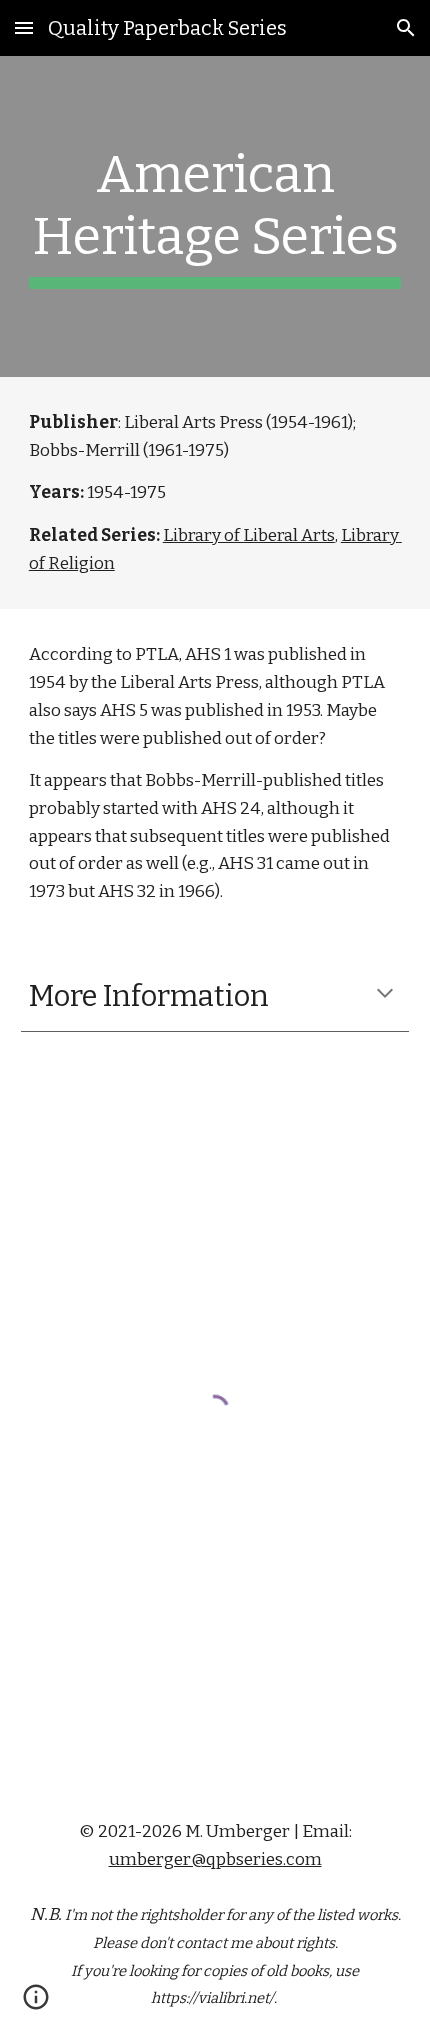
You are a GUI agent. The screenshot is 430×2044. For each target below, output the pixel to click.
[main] (215, 216)
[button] (24, 27)
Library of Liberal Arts (249, 535)
